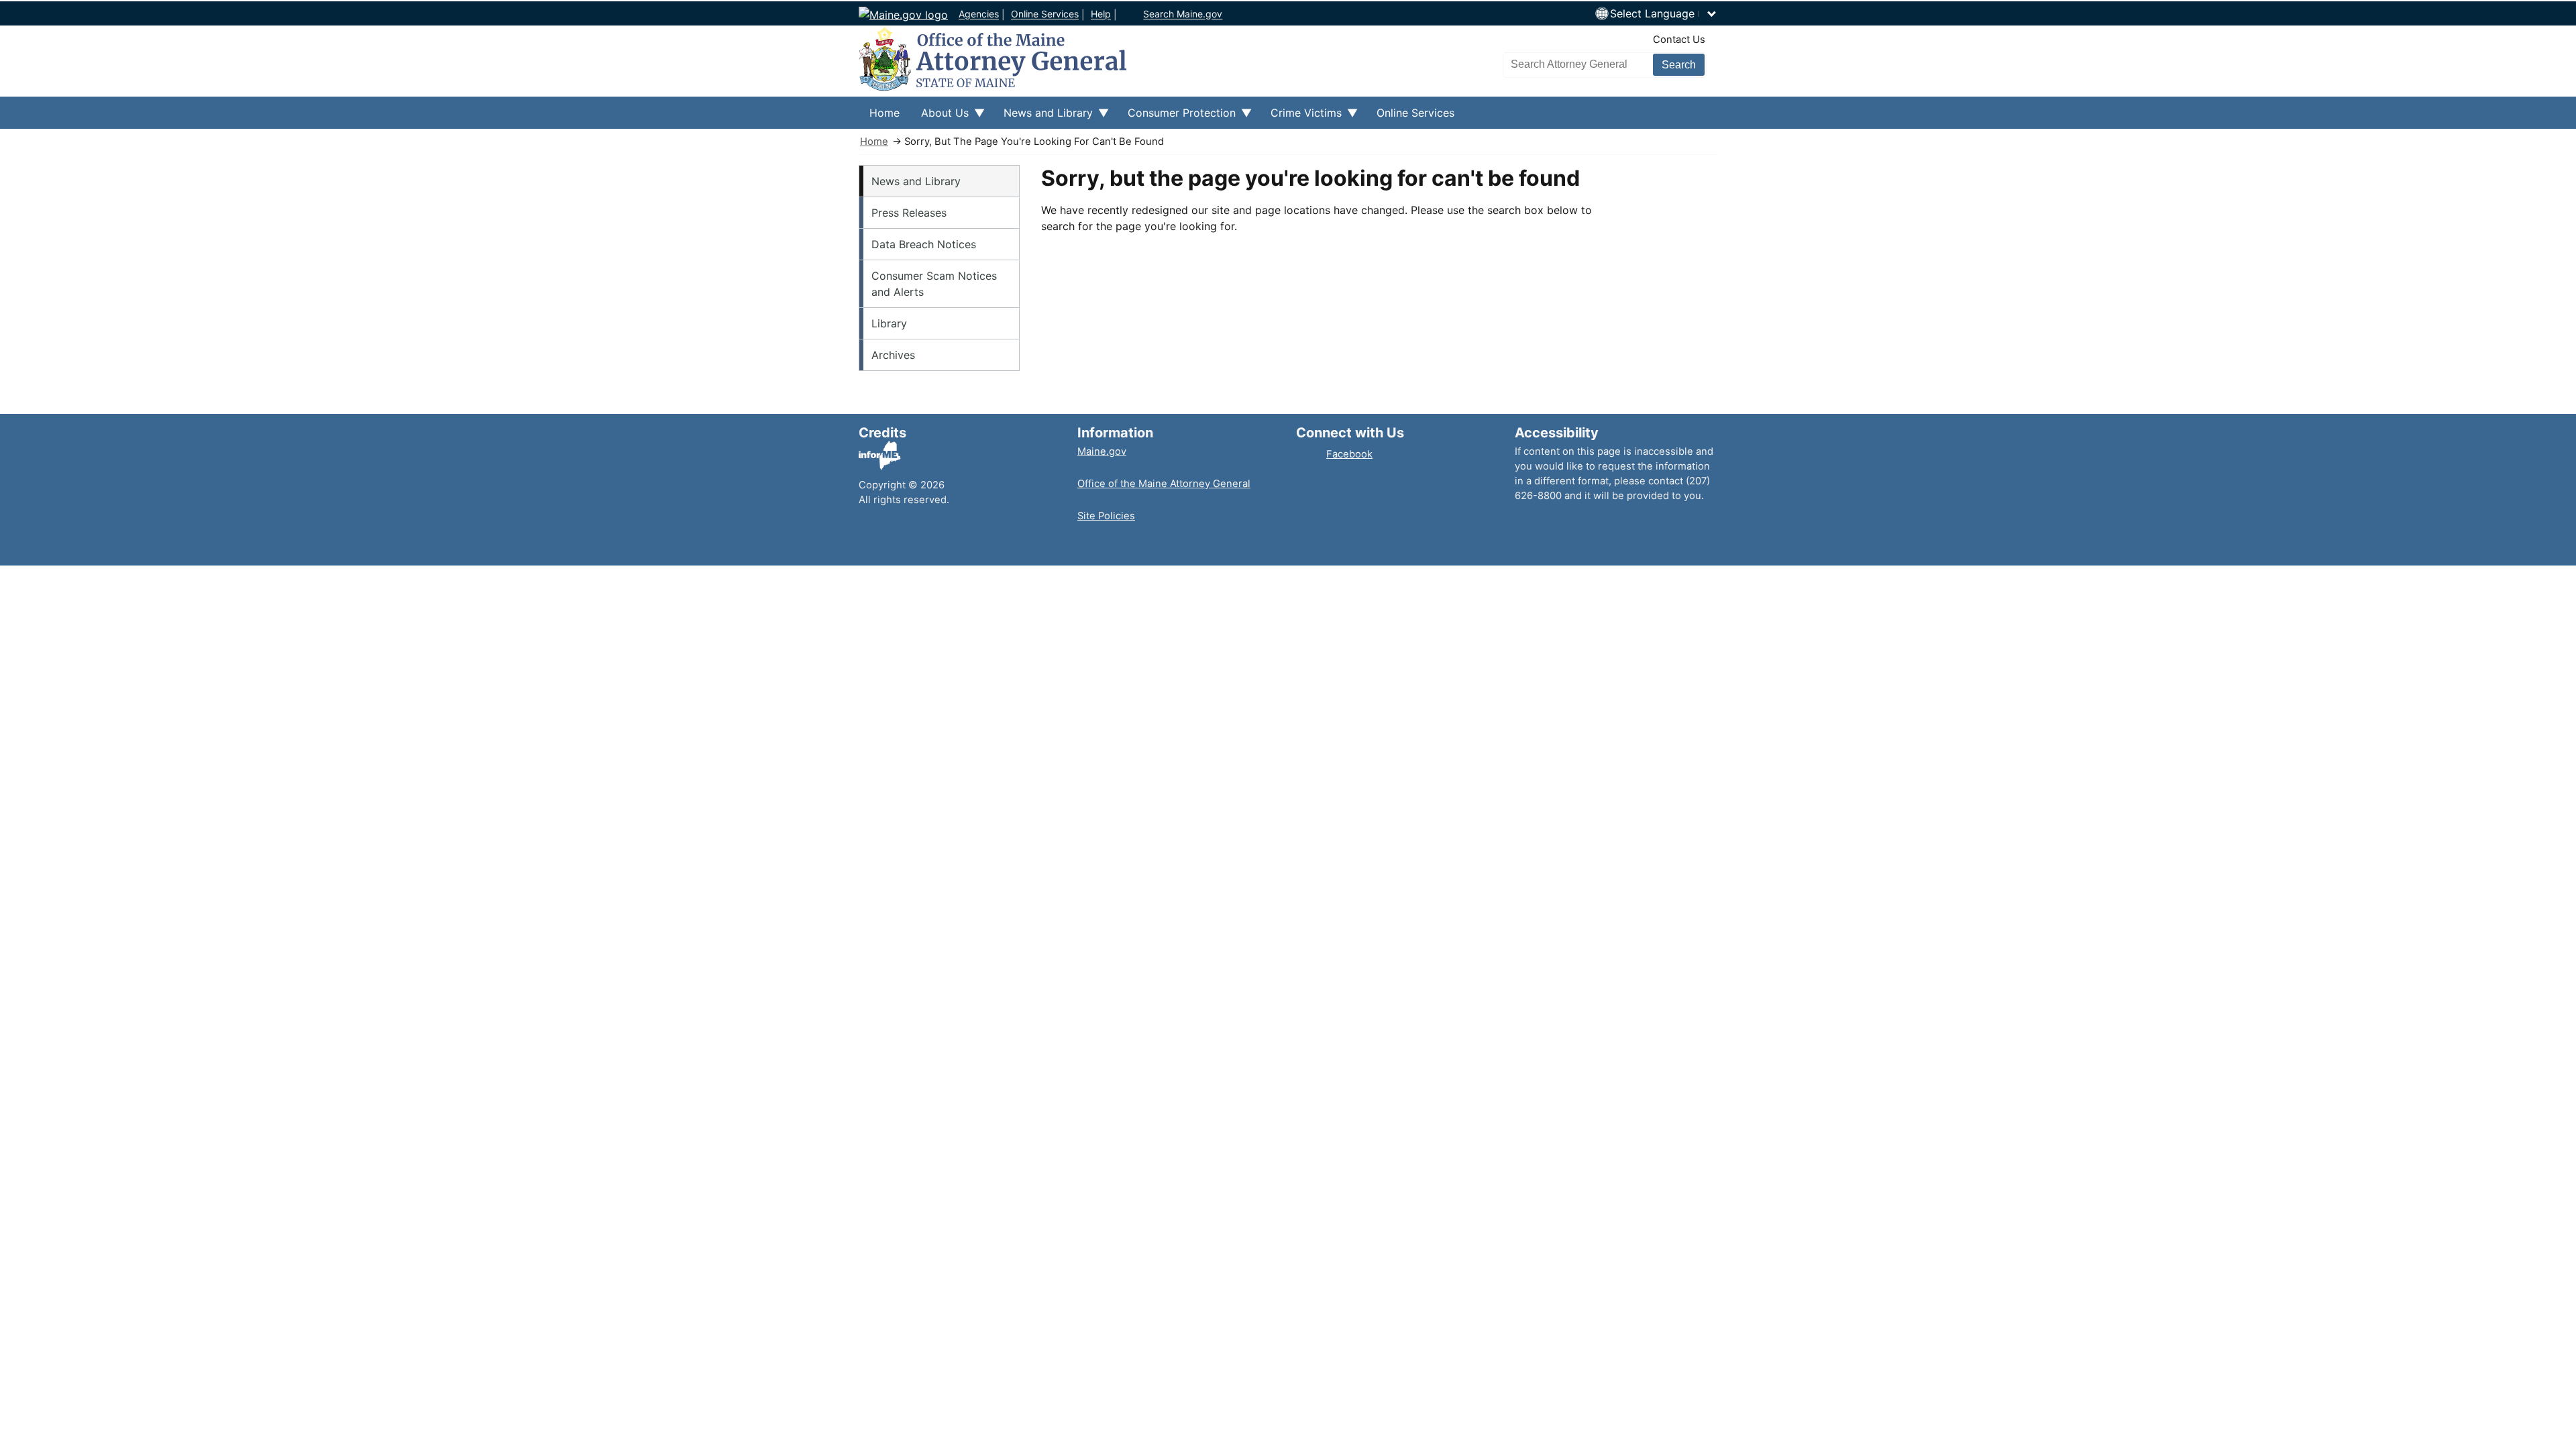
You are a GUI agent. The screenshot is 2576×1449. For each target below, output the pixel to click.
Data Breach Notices (924, 244)
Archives (893, 355)
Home (874, 142)
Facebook (1349, 454)
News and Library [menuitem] (1043, 117)
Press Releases (909, 213)
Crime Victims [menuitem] (1301, 117)
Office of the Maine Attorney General (1164, 484)
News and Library (916, 181)
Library (889, 323)
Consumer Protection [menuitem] (1176, 117)
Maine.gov (1102, 451)
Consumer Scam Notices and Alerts (934, 284)
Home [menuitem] (884, 113)
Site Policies (1106, 516)
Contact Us (1679, 40)
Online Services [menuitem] (1415, 113)
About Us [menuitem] (940, 117)
